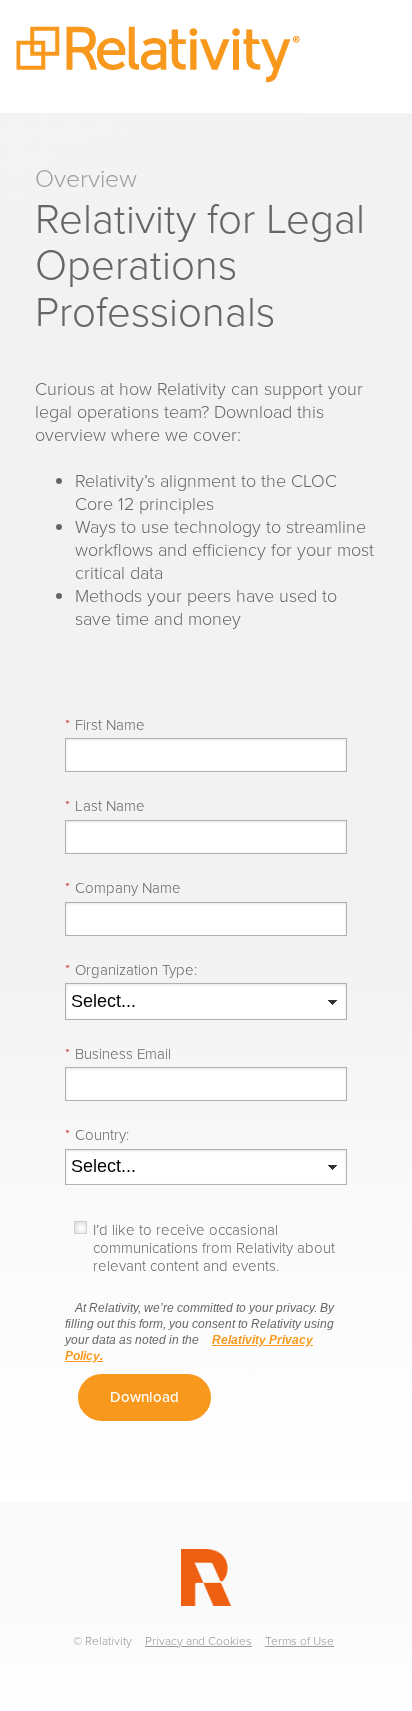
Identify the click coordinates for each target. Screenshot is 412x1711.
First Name (105, 725)
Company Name (123, 888)
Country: (97, 1135)
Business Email (118, 1054)
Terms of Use (299, 1641)
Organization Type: (131, 970)
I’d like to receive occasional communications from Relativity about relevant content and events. (214, 1248)
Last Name (105, 806)
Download (144, 1397)
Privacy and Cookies (198, 1641)
